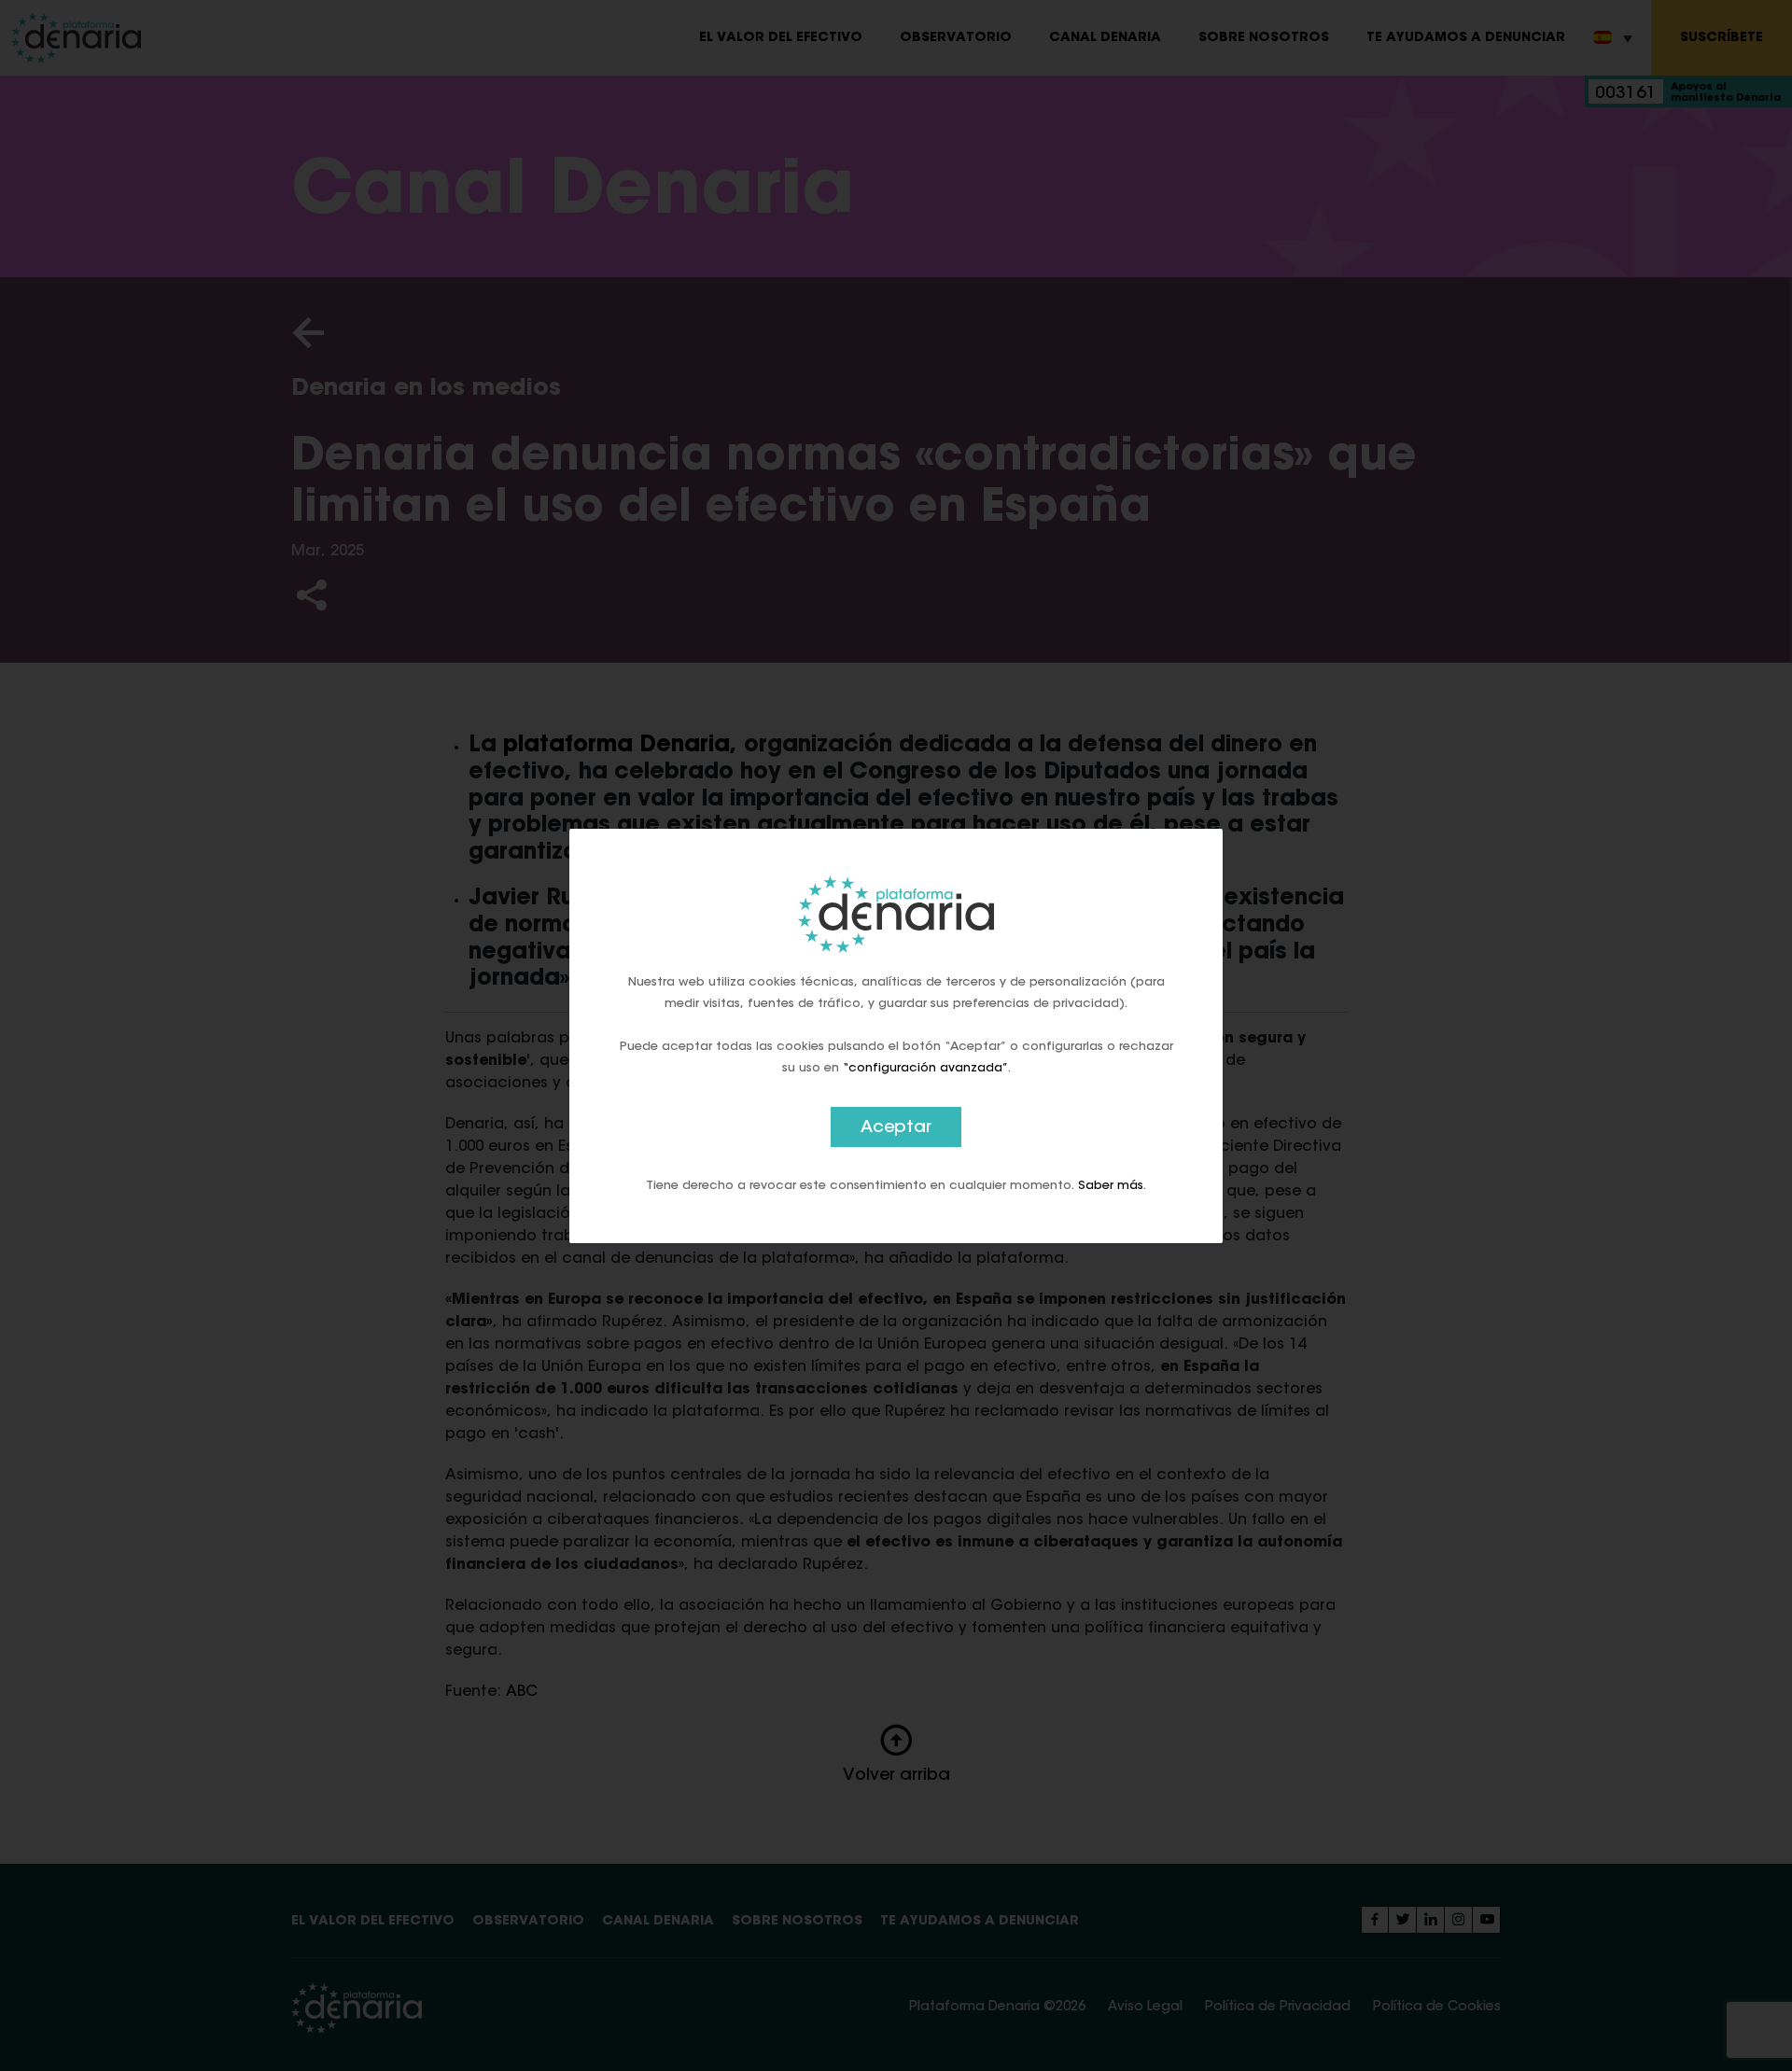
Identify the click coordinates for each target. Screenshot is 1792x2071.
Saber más (1111, 1185)
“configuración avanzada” (925, 1067)
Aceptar (896, 1127)
